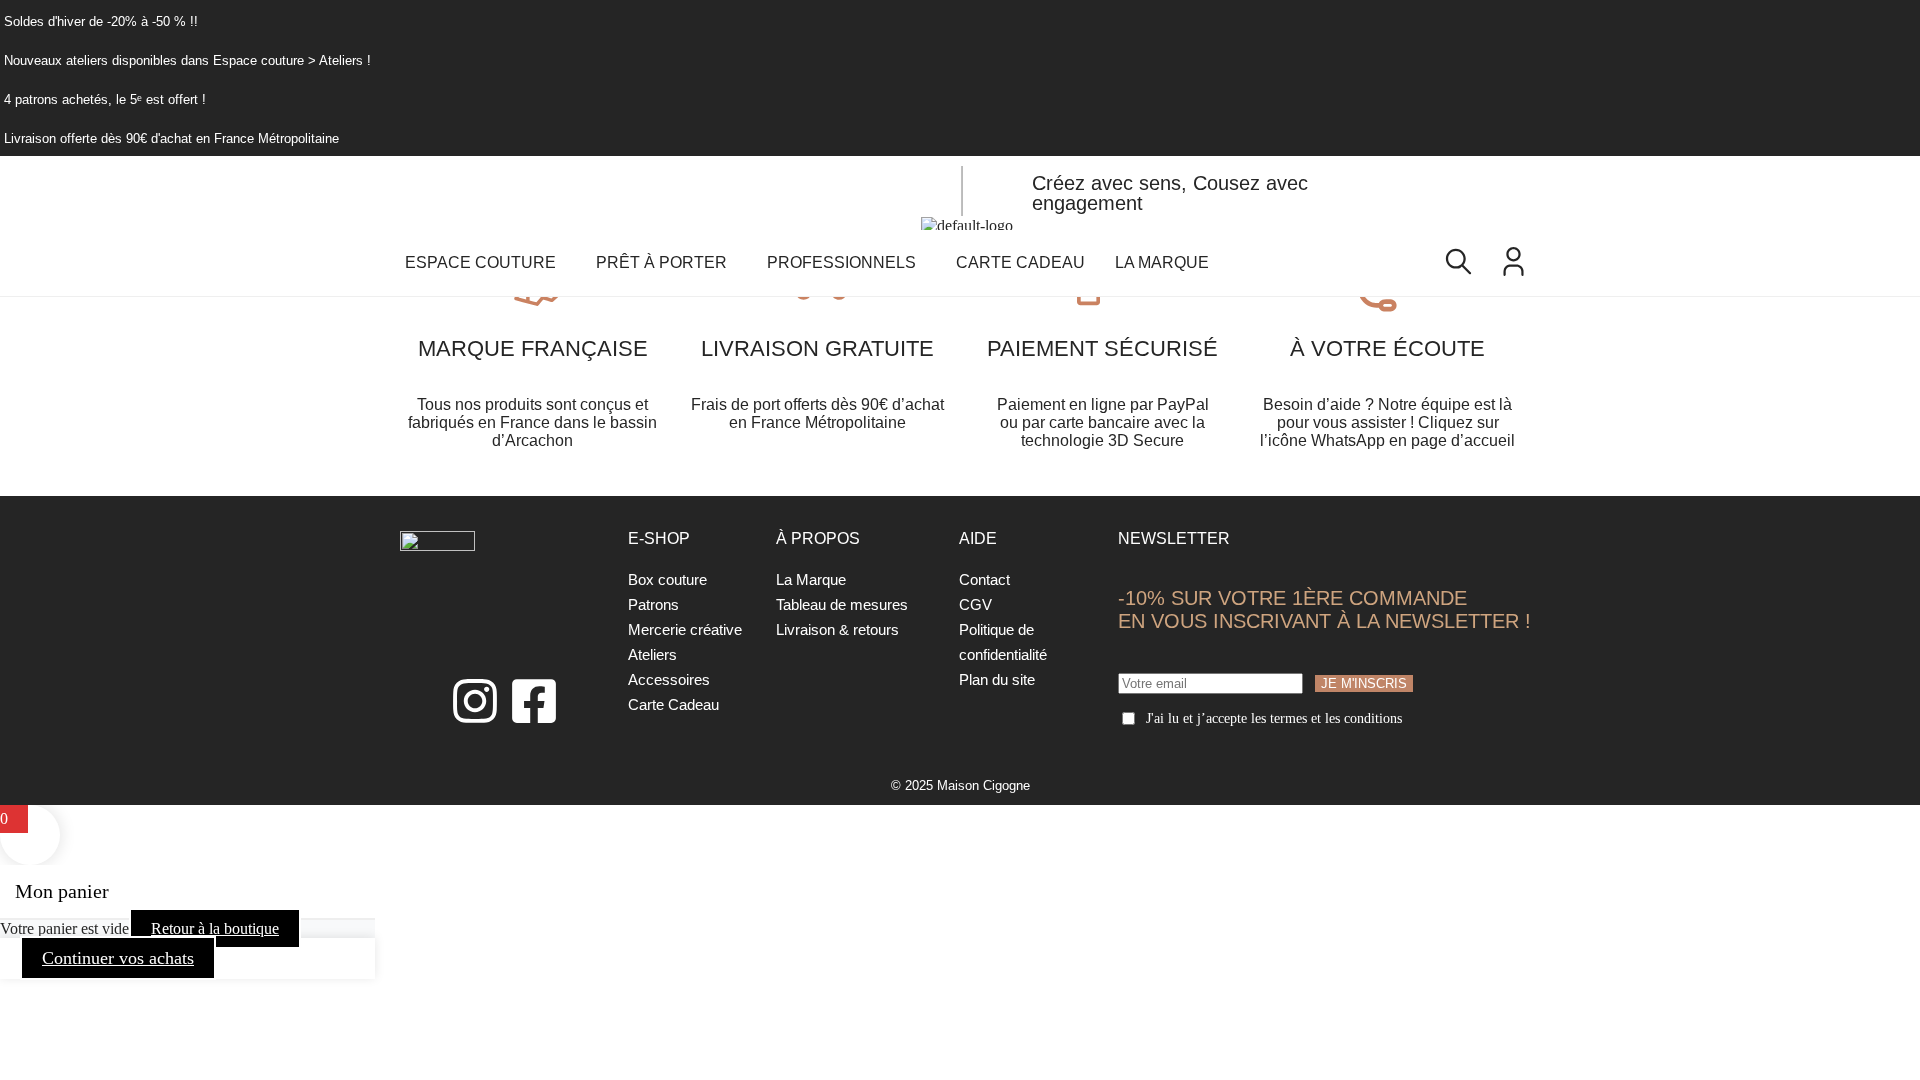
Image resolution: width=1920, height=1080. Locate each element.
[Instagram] (475, 701)
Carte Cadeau (1020, 262)
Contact (984, 579)
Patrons (653, 604)
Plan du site (997, 679)
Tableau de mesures (842, 604)
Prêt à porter (661, 262)
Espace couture (480, 262)
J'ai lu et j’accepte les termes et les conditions (1274, 718)
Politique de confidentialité (1003, 642)
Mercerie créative (685, 629)
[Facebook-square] (534, 701)
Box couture (667, 579)
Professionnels (841, 262)
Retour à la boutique (215, 928)
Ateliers (652, 654)
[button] (485, 263)
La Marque (1162, 262)
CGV (975, 604)
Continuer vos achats (118, 958)
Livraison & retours (837, 629)
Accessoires (669, 679)
